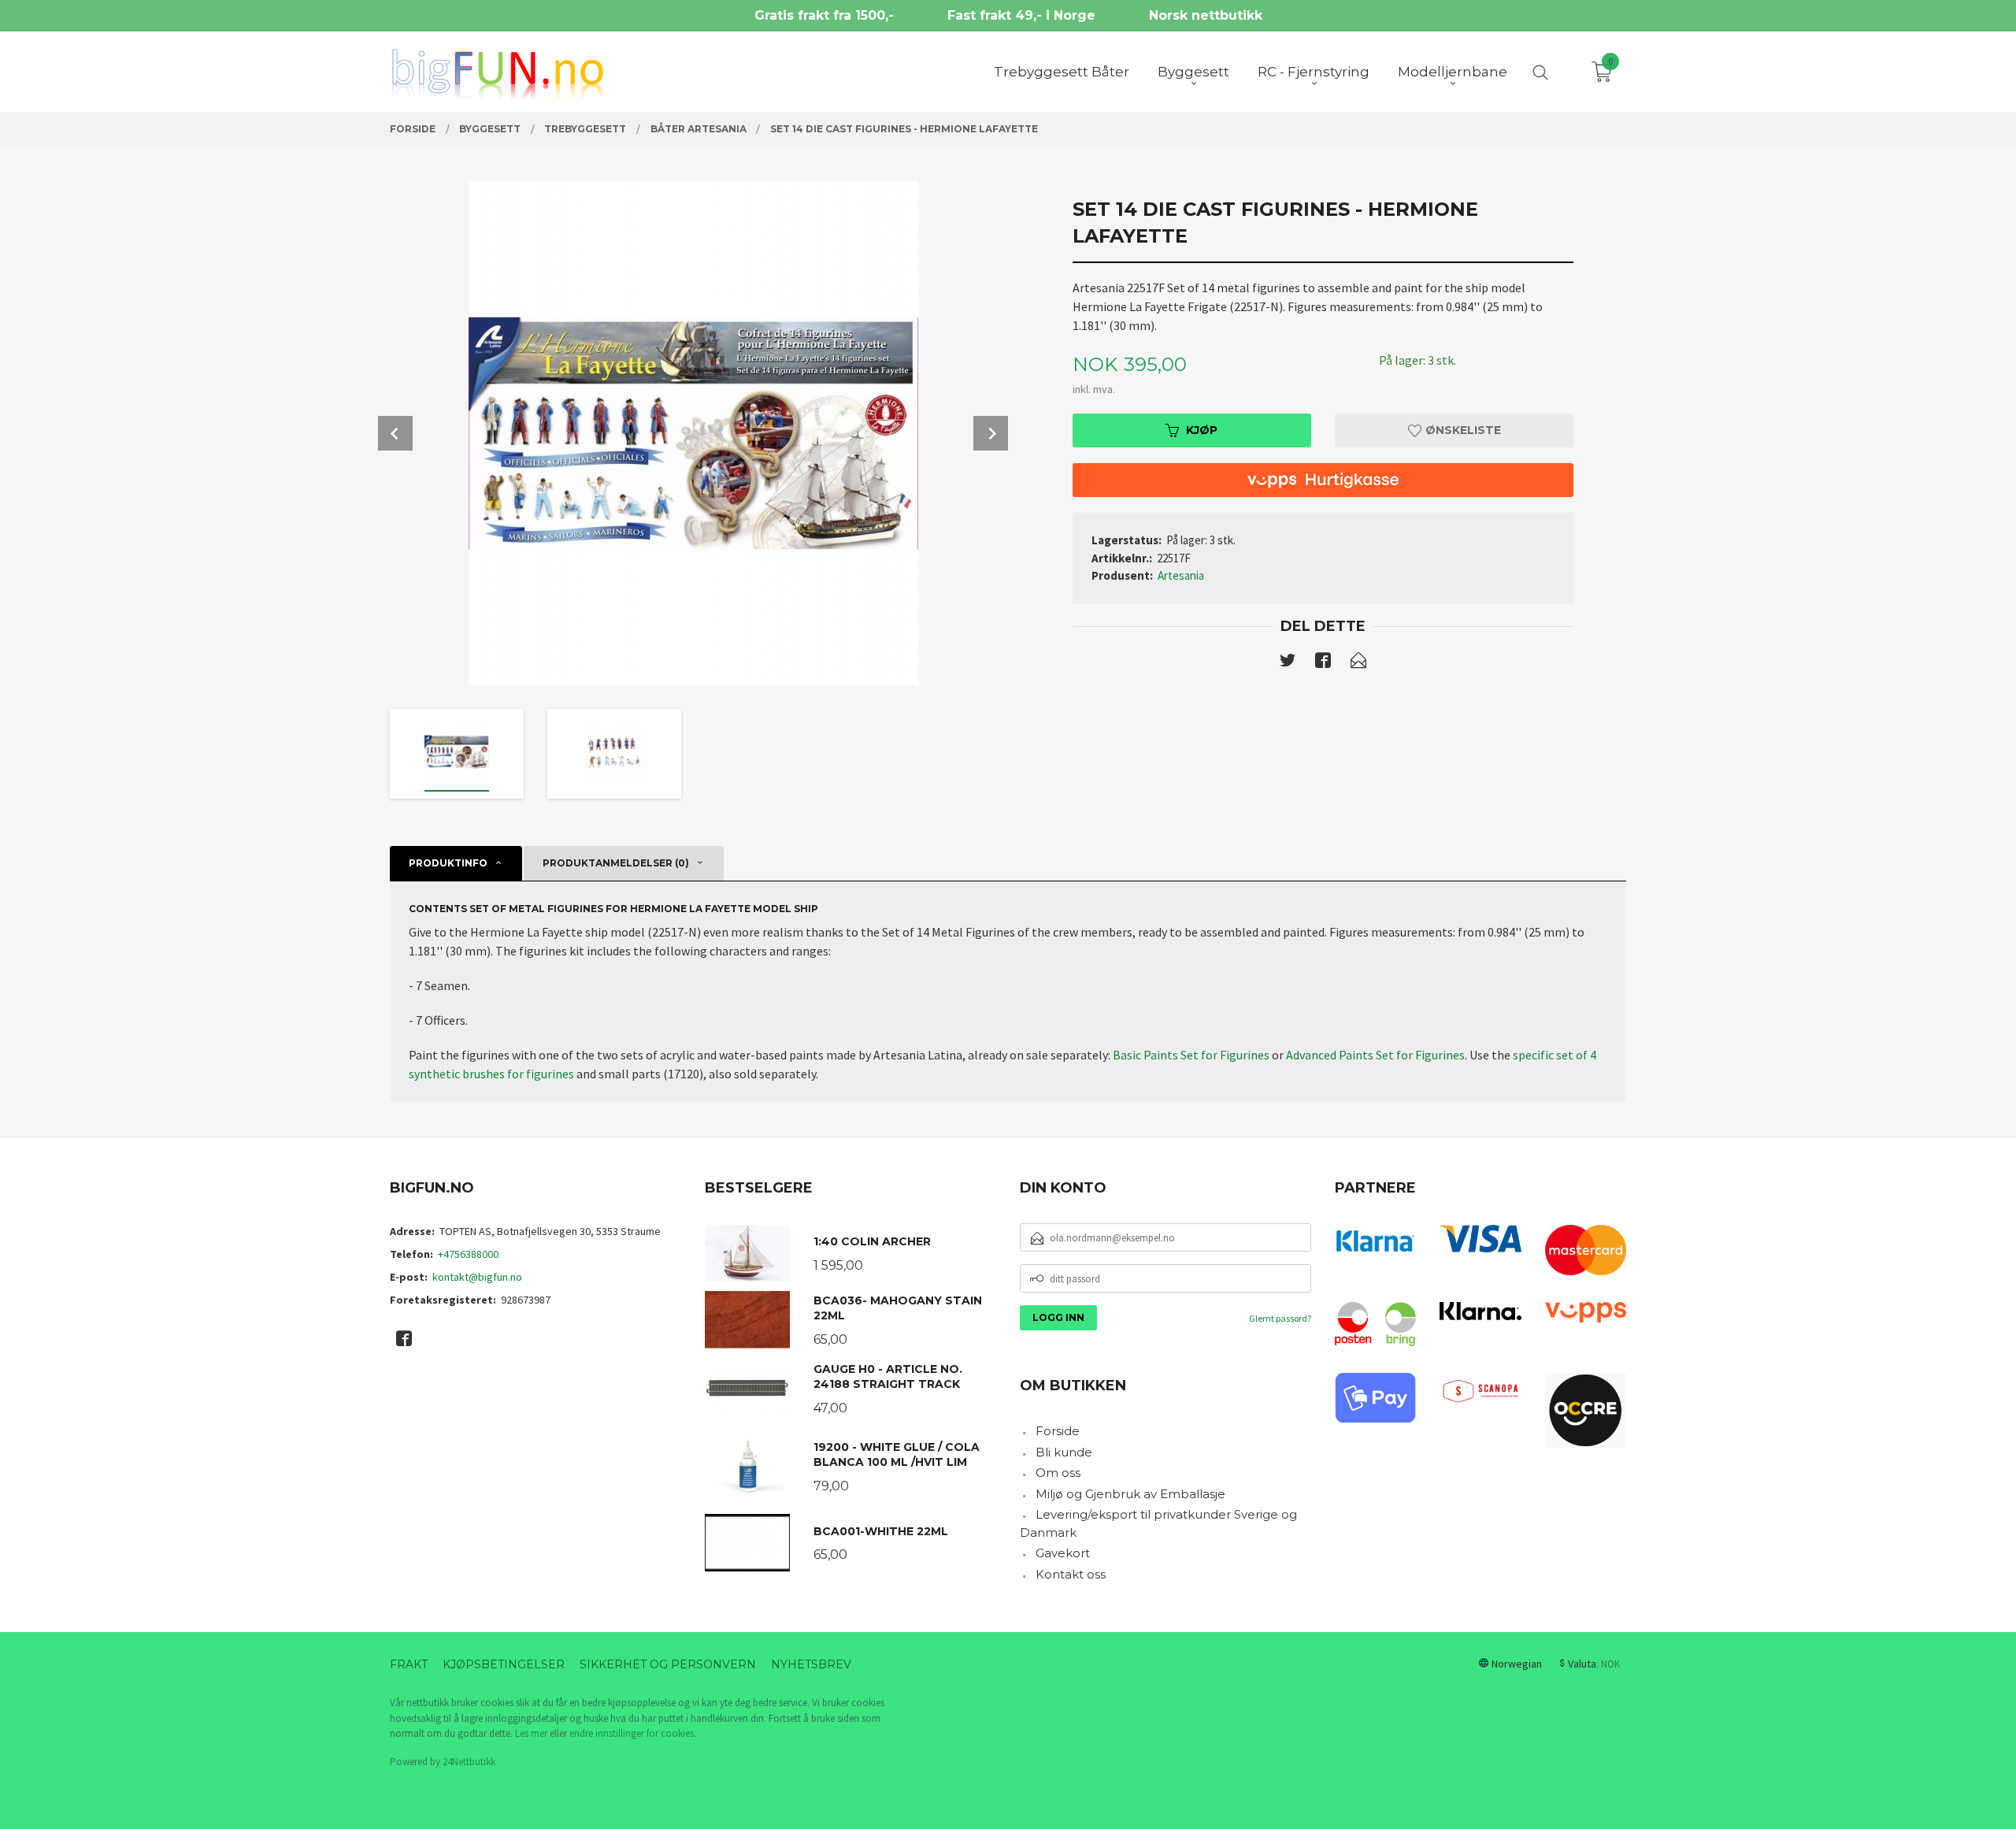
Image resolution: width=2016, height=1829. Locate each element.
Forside (1058, 1431)
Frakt (409, 1664)
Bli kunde (1064, 1452)
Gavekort (1063, 1553)
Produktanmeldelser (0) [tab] (616, 863)
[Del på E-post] (1358, 663)
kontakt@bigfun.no (477, 1277)
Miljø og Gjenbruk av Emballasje (1130, 1494)
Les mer (531, 1733)
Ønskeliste (1462, 430)
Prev (395, 433)
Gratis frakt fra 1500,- (824, 15)
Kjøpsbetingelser (504, 1664)
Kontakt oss (1071, 1574)
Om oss (1058, 1473)
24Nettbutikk (469, 1762)
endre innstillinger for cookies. (633, 1733)
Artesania (1181, 575)
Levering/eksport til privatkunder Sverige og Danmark (1158, 1523)
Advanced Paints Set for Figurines (1375, 1055)
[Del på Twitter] (1288, 663)
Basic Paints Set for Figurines (1191, 1055)
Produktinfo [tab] (448, 863)
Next (991, 433)
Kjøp (1202, 430)
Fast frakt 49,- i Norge (1021, 15)
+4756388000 (468, 1254)
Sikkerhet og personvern (668, 1664)
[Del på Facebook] (1323, 663)
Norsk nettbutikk (1206, 15)
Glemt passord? (1280, 1318)
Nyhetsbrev (811, 1664)
